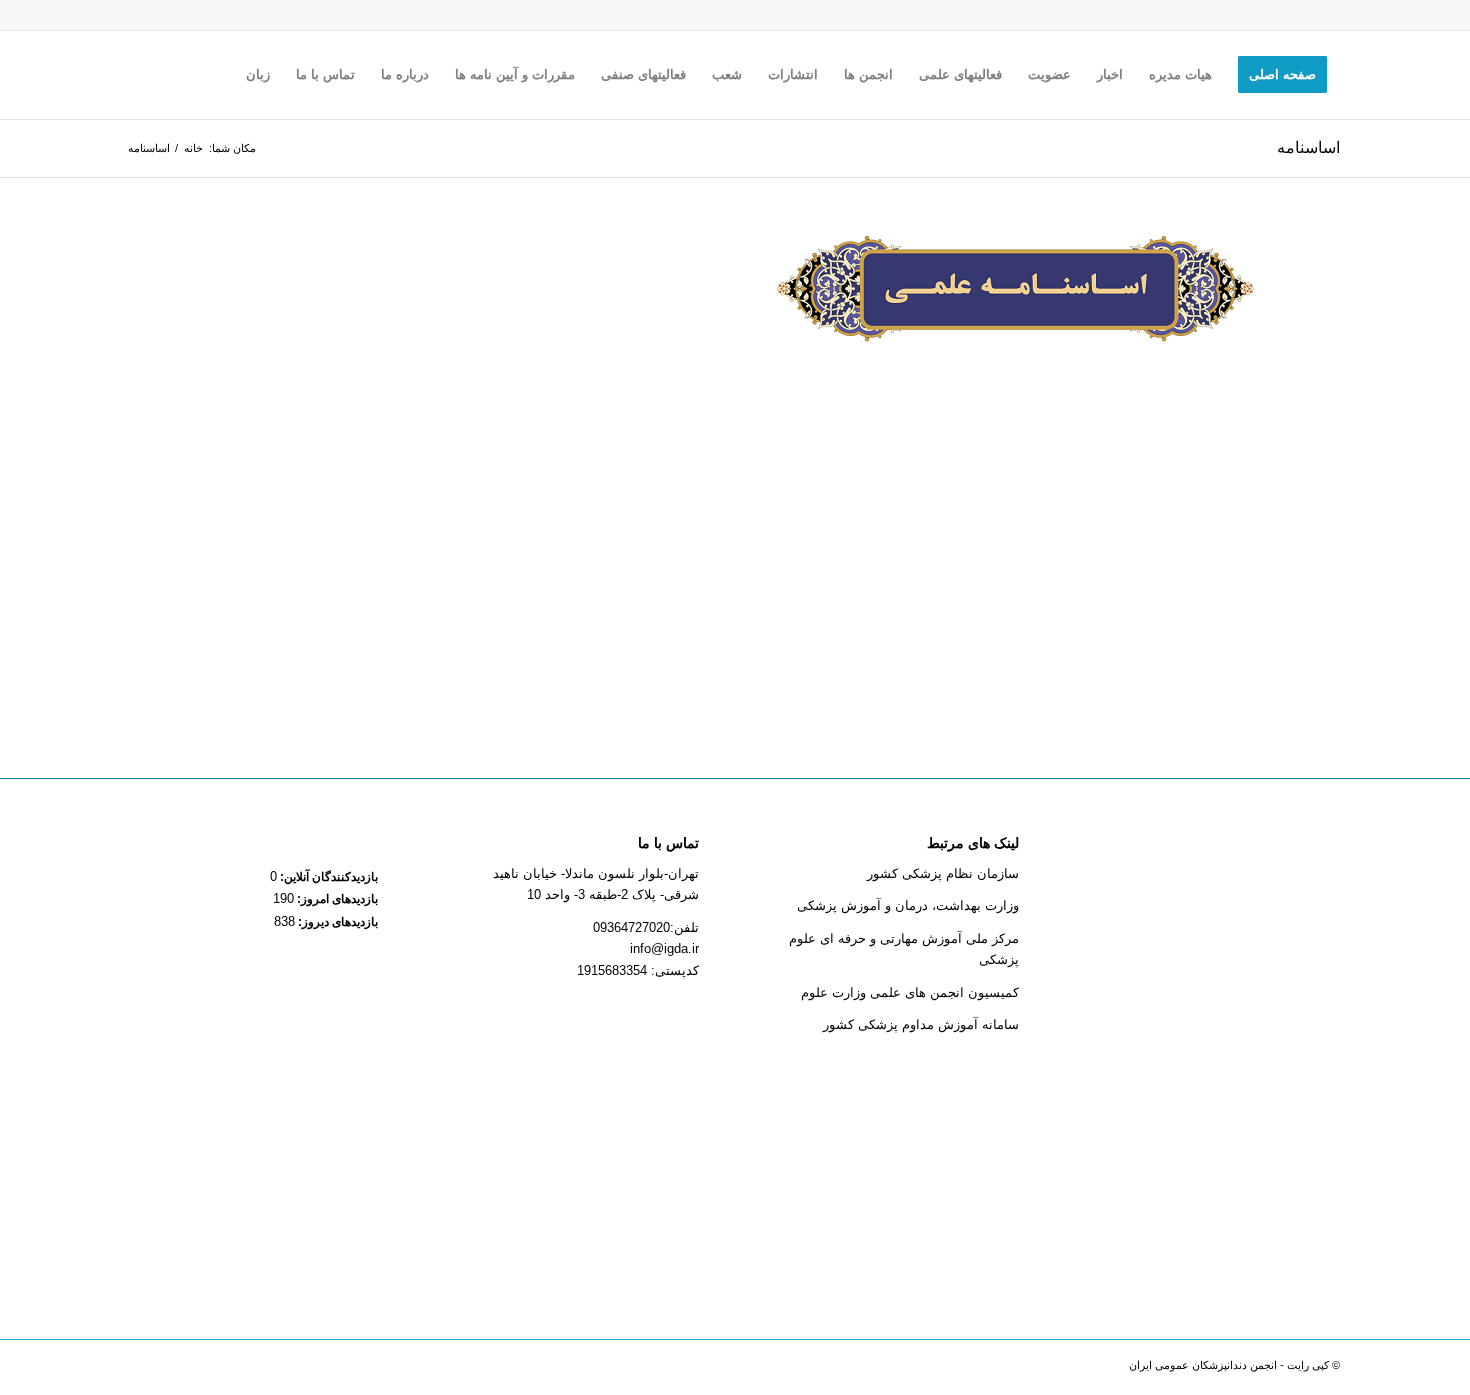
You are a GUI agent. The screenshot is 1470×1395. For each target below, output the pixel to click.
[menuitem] (1282, 75)
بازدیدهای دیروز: (336, 922)
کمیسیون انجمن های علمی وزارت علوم (910, 992)
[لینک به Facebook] (325, 1370)
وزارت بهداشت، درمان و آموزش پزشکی (908, 905)
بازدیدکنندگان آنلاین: (327, 877)
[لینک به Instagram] (295, 1370)
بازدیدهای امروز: (336, 899)
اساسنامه (1308, 147)
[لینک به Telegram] (235, 1370)
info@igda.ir (664, 948)
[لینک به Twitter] (205, 1370)
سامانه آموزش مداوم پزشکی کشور (921, 1024)
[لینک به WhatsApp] (175, 1370)
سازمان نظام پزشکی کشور (943, 873)
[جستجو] (213, 75)
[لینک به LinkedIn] (265, 1370)
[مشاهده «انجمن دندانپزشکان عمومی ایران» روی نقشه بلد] (1216, 1049)
